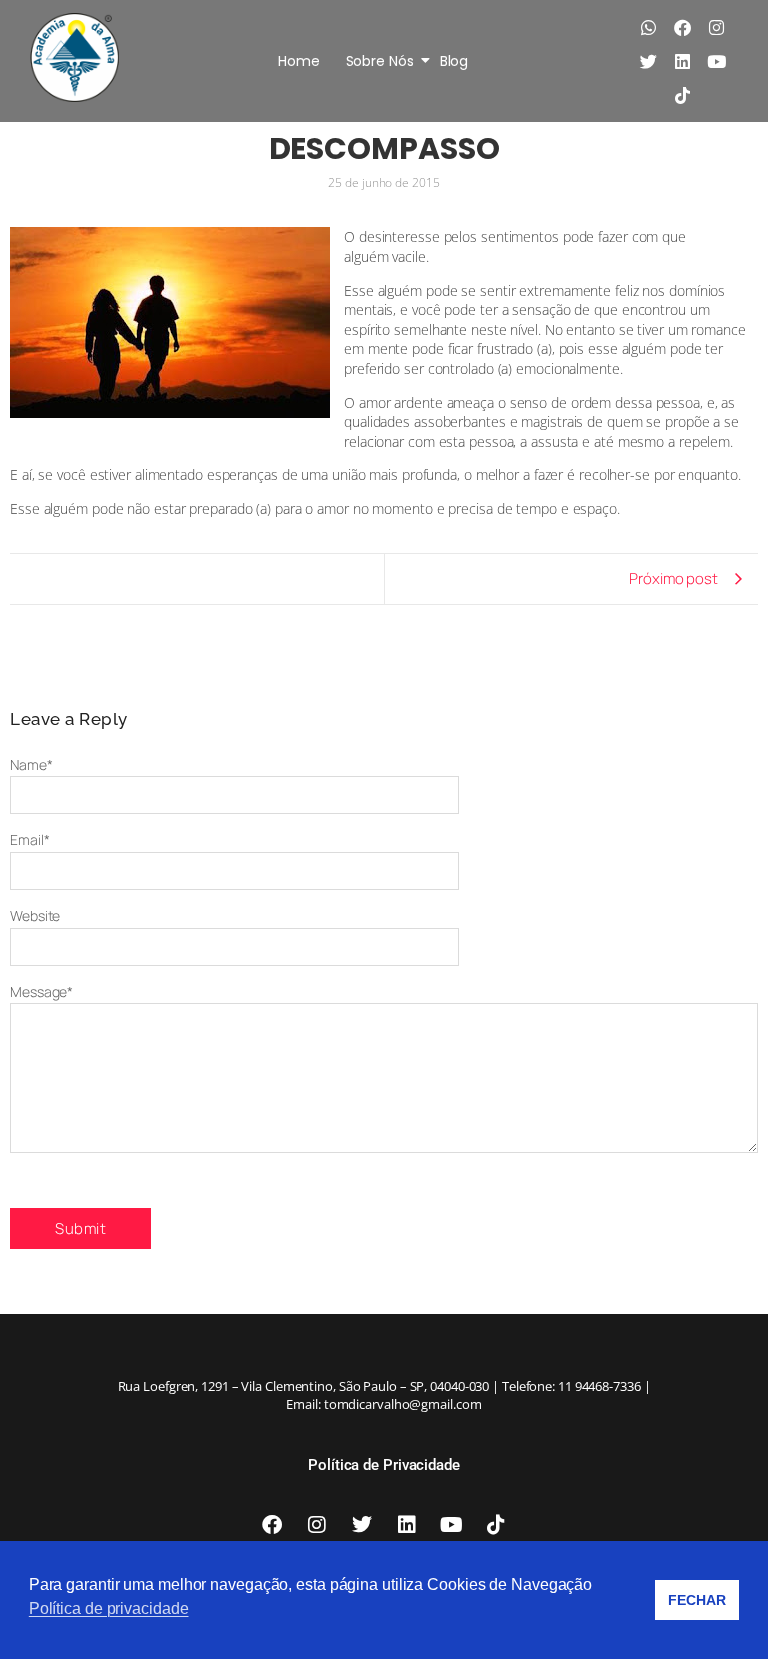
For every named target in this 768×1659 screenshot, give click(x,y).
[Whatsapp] (648, 27)
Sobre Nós (380, 61)
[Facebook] (682, 27)
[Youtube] (716, 61)
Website (35, 915)
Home (299, 61)
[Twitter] (648, 61)
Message (41, 991)
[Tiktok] (682, 95)
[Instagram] (716, 27)
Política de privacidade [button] (109, 1608)
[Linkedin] (682, 61)
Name (31, 764)
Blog (454, 61)
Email (29, 839)
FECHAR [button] (696, 1600)
